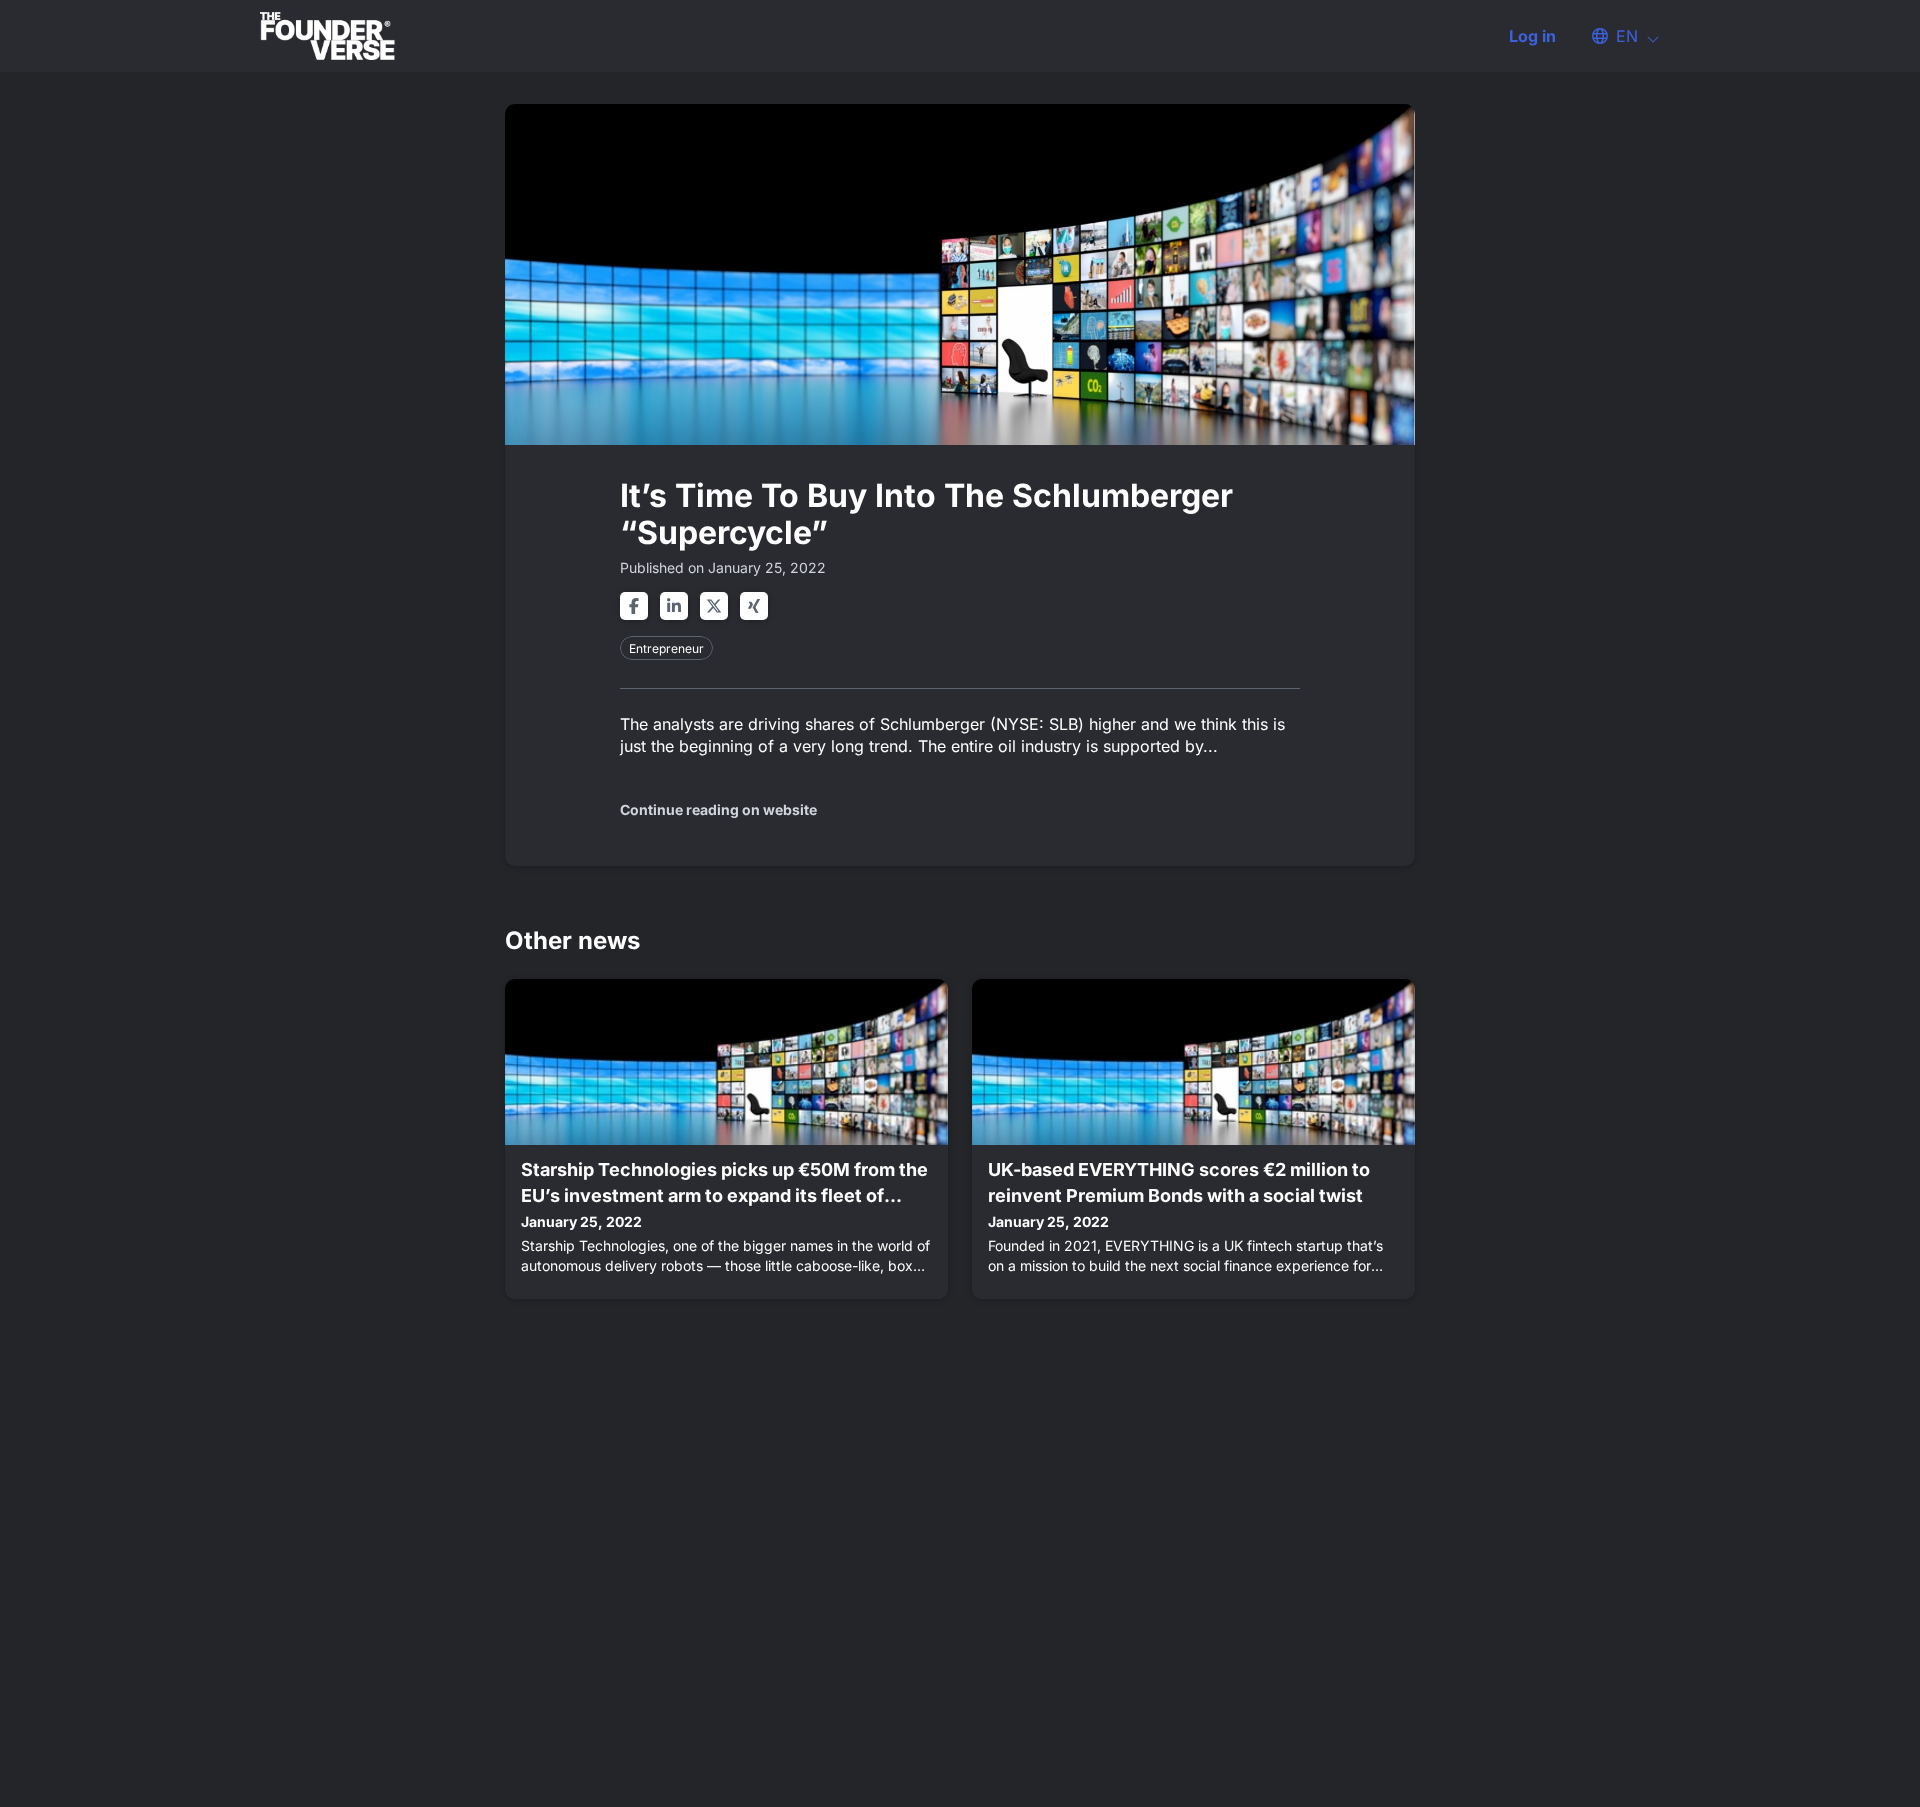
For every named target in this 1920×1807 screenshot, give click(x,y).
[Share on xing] (754, 606)
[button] (1616, 36)
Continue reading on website (718, 809)
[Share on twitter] (714, 606)
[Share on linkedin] (674, 606)
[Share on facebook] (634, 606)
